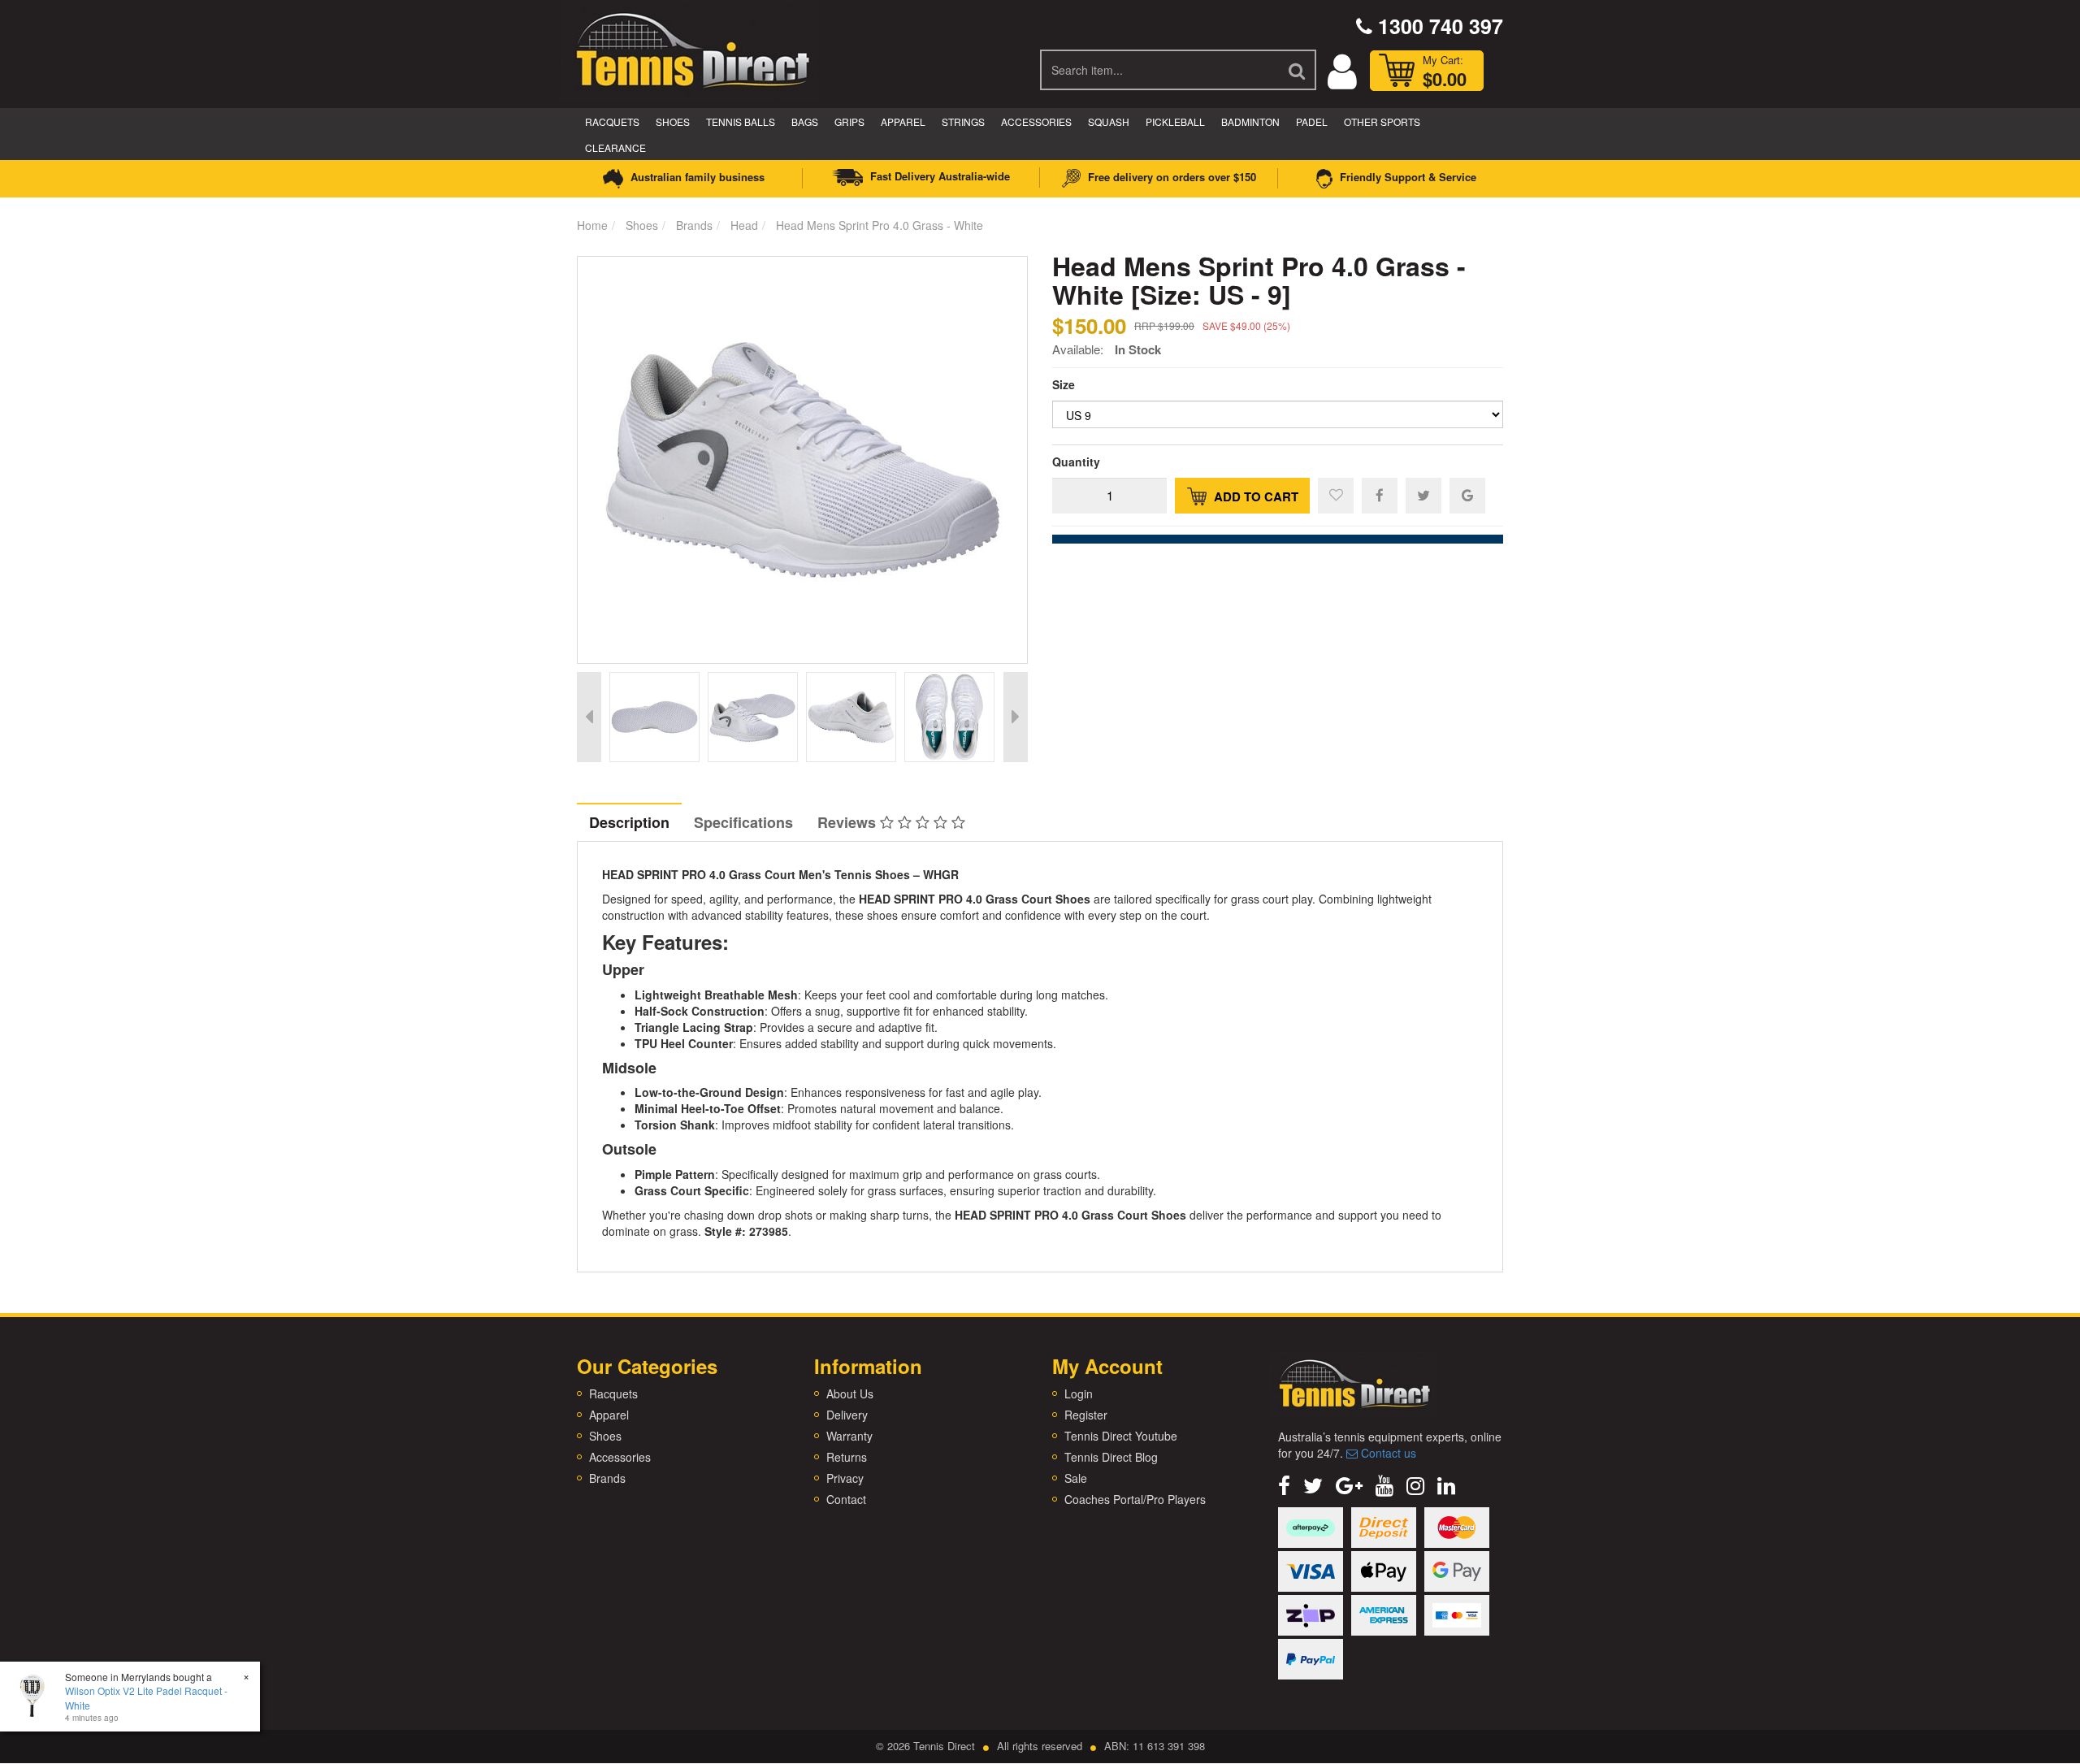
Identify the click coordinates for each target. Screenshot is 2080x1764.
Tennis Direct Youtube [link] (1121, 1436)
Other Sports (1382, 121)
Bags (805, 121)
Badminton (1250, 121)
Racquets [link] (613, 1393)
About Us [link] (850, 1393)
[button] (1336, 496)
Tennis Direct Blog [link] (1111, 1457)
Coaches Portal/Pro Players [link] (1135, 1499)
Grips (849, 121)
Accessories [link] (620, 1457)
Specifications (743, 822)
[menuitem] (1380, 495)
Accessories (1036, 121)
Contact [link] (846, 1499)
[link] (1284, 1484)
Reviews (849, 822)
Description (629, 822)
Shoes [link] (605, 1436)
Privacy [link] (845, 1478)
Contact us (1387, 1453)
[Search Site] (1298, 70)
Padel (1312, 121)
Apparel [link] (609, 1415)
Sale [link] (1076, 1478)
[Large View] (654, 717)
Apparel (903, 121)
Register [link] (1086, 1415)
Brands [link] (607, 1478)
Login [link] (1079, 1393)
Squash (1109, 121)
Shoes (673, 121)
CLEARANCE (615, 147)
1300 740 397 (1438, 26)
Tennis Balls (741, 121)
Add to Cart (1254, 496)
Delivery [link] (847, 1415)
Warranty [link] (849, 1436)
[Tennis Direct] (691, 49)
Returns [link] (847, 1457)
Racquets (612, 121)
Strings (963, 121)
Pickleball (1175, 121)
